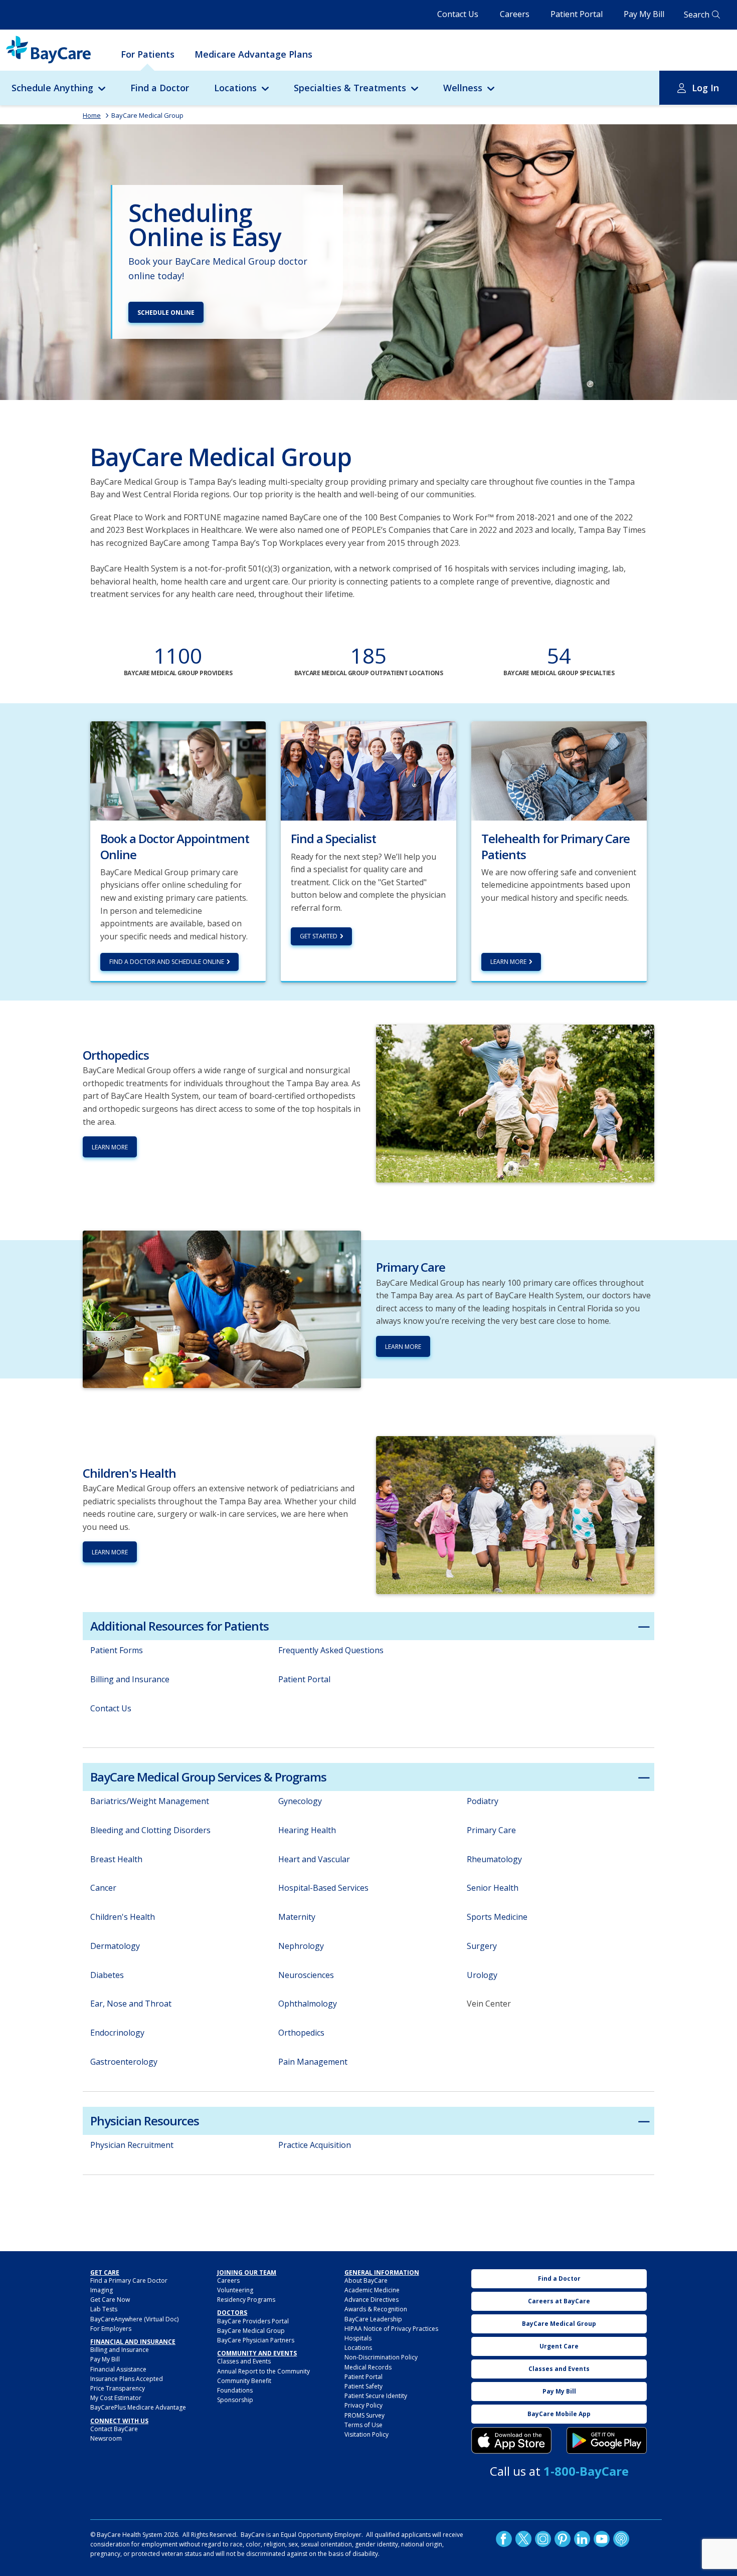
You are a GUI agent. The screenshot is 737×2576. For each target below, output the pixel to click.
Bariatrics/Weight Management (150, 1801)
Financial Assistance (118, 2369)
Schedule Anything (52, 88)
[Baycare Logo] (48, 50)
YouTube (602, 2539)
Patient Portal (577, 14)
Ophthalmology (308, 2004)
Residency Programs (246, 2300)
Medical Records (368, 2367)
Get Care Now (110, 2300)
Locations (235, 88)
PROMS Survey (364, 2415)
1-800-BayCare (586, 2471)
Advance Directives (372, 2300)
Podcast (621, 2539)
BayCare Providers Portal (253, 2321)
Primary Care (491, 1830)
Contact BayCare (114, 2429)
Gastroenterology (124, 2062)
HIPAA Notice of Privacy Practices (391, 2329)
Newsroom (106, 2438)
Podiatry (483, 1801)
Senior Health (493, 1888)
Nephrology (301, 1946)
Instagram (543, 2539)
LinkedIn (582, 2539)
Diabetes (107, 1975)
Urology (482, 1975)
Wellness (463, 88)
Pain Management (313, 2062)
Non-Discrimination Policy (381, 2357)
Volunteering (235, 2290)
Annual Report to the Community (263, 2371)
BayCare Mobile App (559, 2414)
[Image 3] (511, 2441)
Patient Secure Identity (376, 2396)
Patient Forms (117, 1650)
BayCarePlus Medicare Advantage (138, 2407)
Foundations (235, 2390)
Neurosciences (306, 1975)
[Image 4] (607, 2441)
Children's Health (123, 1917)
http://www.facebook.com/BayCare (504, 2539)
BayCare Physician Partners (256, 2340)
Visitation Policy (366, 2434)
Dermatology (115, 1946)
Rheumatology (494, 1859)
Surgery (482, 1946)
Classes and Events (244, 2361)
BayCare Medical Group (147, 115)
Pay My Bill (644, 14)
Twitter (523, 2539)
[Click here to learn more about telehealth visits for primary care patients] (559, 770)
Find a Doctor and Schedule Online (167, 962)
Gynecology (300, 1801)
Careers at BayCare (559, 2301)
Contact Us (458, 14)
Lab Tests (104, 2309)
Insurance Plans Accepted (127, 2379)
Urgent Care (559, 2346)
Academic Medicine (372, 2290)
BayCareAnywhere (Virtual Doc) (134, 2319)
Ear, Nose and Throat (131, 2004)
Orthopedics (301, 2033)
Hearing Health (307, 1830)
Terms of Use (363, 2425)
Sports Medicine (497, 1917)
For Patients (148, 54)
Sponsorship (235, 2400)
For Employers (111, 2329)
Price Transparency (118, 2388)
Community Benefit (244, 2381)
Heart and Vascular (314, 1859)
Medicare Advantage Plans (253, 54)
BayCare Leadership (373, 2319)
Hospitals (358, 2338)
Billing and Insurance (130, 1679)
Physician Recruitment (132, 2145)
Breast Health (116, 1859)
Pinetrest (563, 2539)
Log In (705, 88)
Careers (515, 14)
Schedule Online (166, 313)
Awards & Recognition (376, 2309)
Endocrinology (117, 2033)
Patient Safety (363, 2386)
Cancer (103, 1888)
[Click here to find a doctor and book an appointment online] (178, 770)
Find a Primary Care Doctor (129, 2281)
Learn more (508, 962)
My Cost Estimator (116, 2398)
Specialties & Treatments (350, 88)
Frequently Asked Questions (331, 1650)
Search (697, 15)
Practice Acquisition (315, 2145)
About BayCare (366, 2281)
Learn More (110, 1147)
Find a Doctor (160, 88)
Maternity (297, 1917)
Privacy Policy (363, 2405)
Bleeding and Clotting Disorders (150, 1830)
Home (92, 115)
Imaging (102, 2290)
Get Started (319, 936)
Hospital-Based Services (323, 1888)
